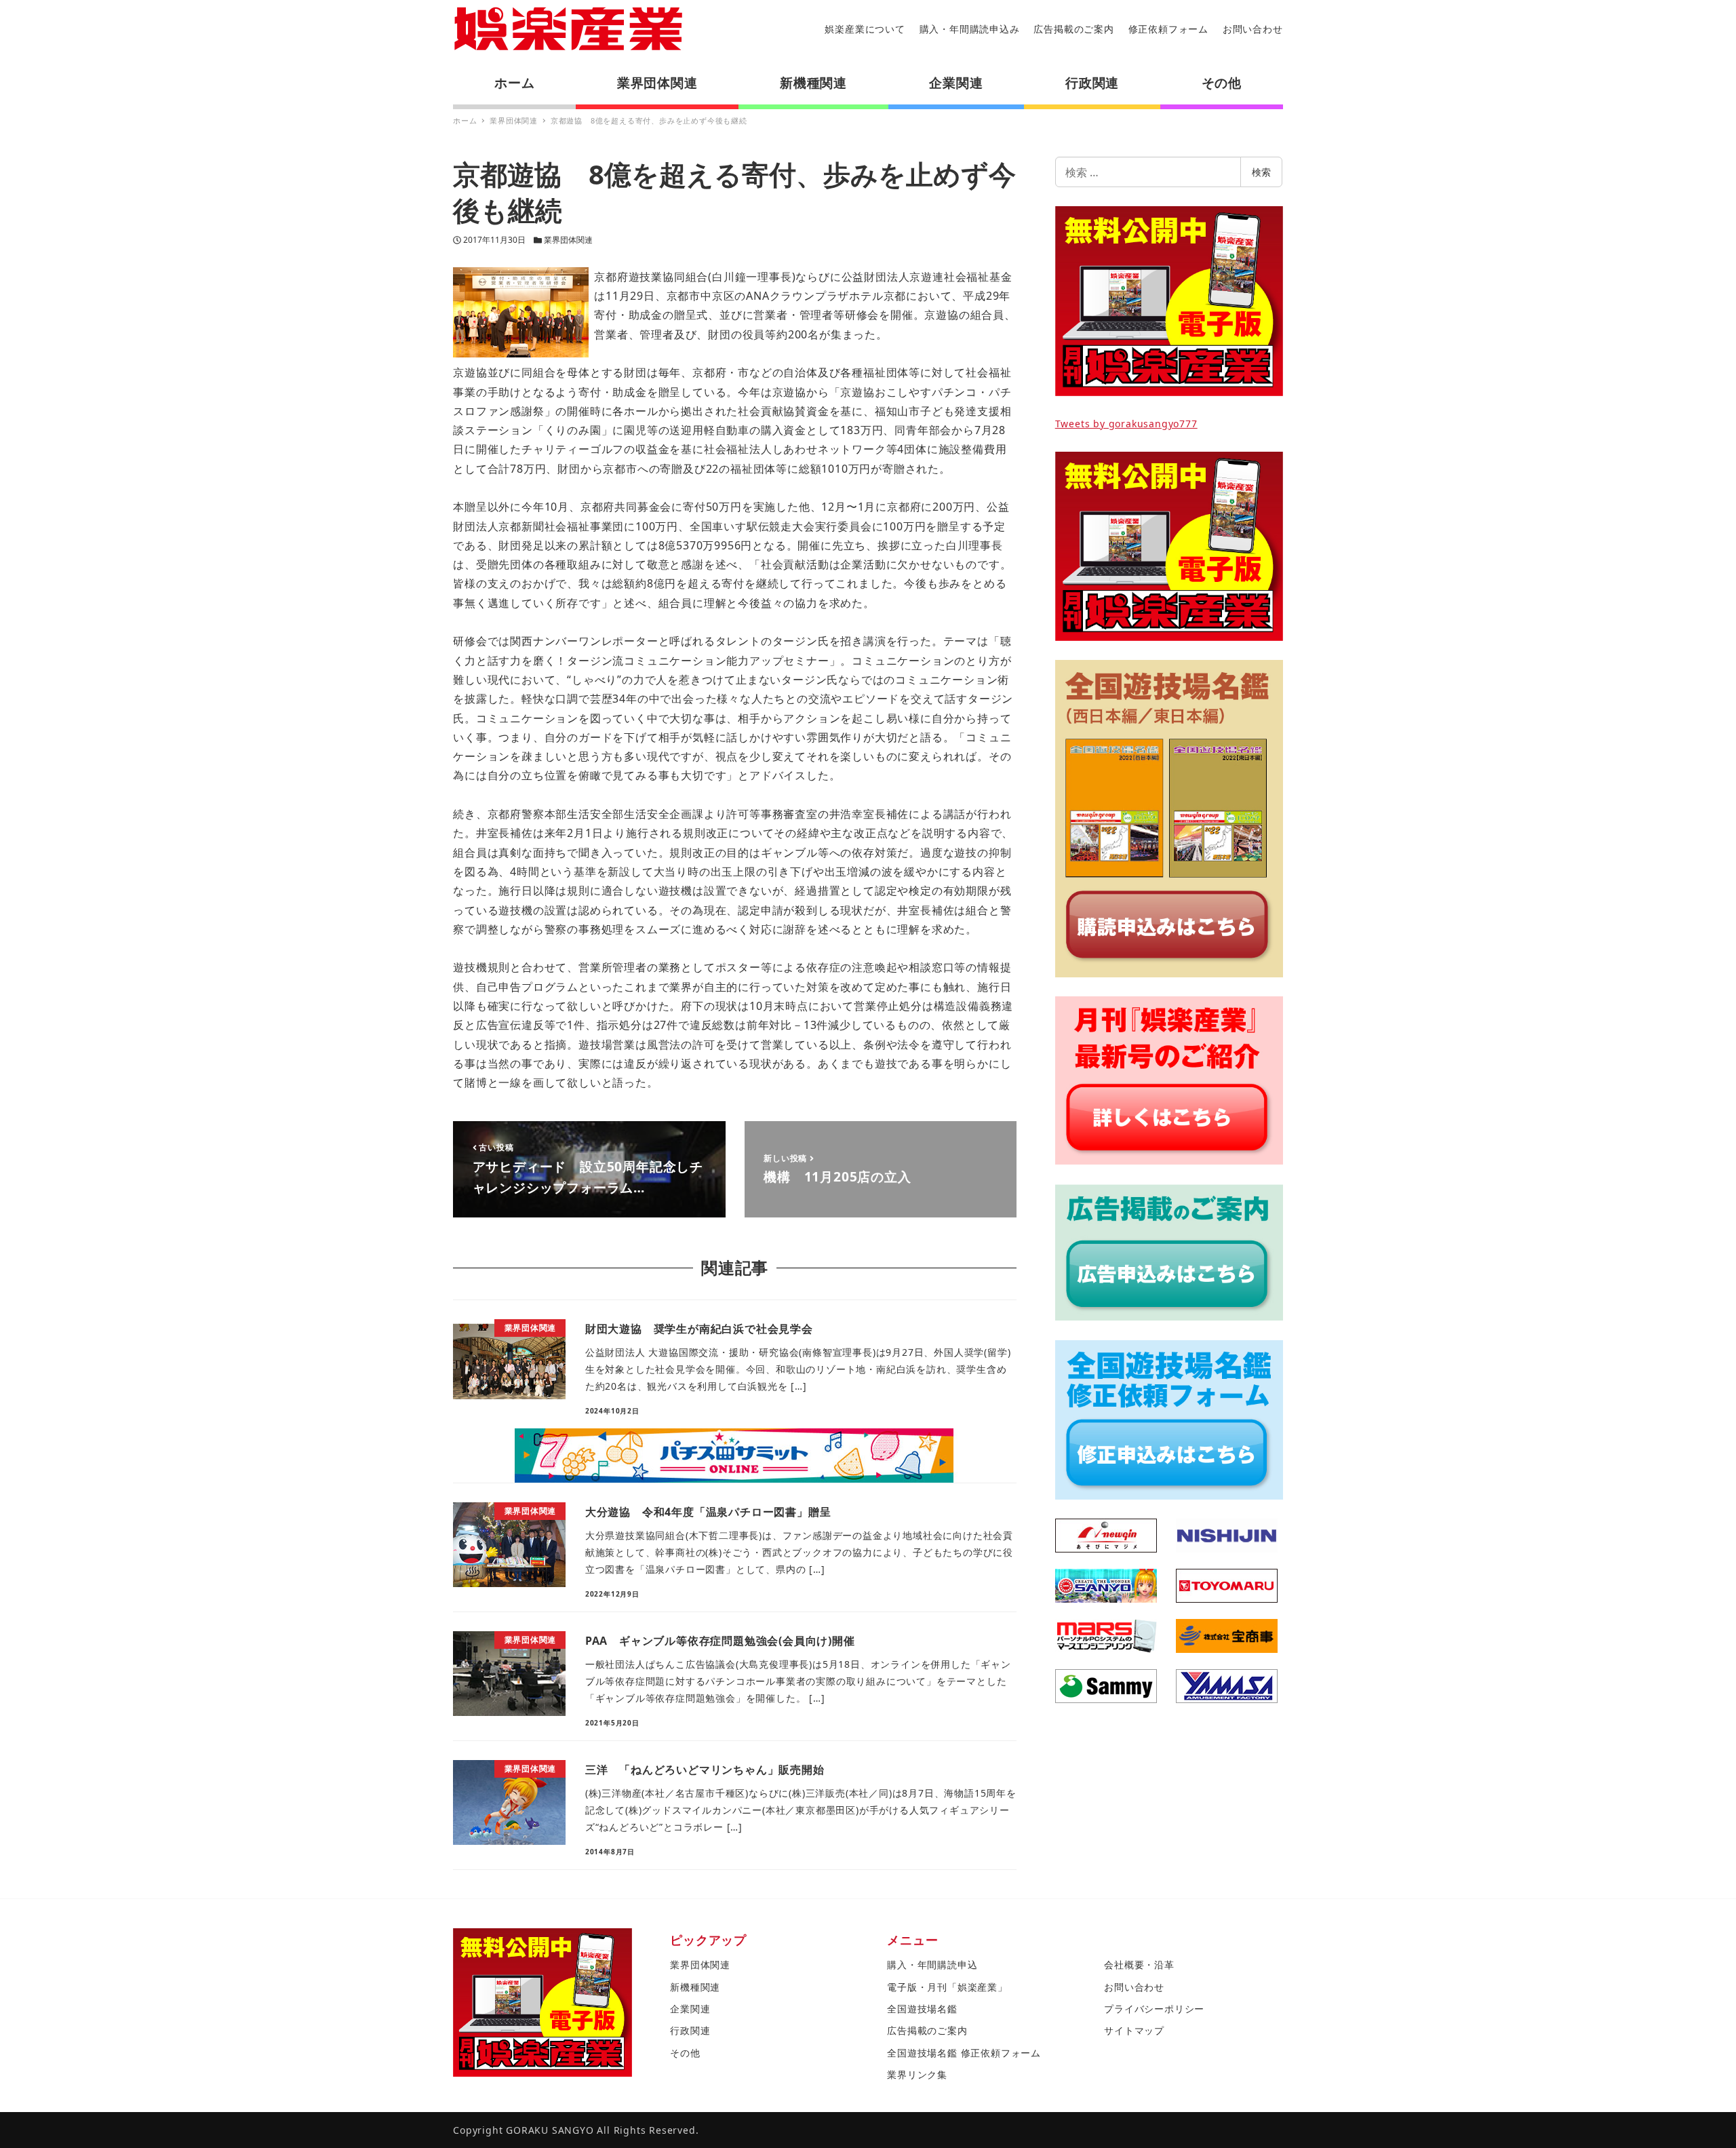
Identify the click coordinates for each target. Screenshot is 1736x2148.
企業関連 (690, 2009)
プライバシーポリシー (1154, 2009)
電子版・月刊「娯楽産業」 (947, 1987)
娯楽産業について (865, 29)
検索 (1261, 172)
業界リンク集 (917, 2074)
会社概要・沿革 (1139, 1965)
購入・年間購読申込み (970, 29)
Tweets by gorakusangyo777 (1126, 424)
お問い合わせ (1253, 29)
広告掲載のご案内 (1073, 29)
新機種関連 (695, 1987)
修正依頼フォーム (1168, 29)
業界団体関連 (568, 240)
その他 (685, 2053)
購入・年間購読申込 (932, 1965)
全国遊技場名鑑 (922, 2009)
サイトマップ (1134, 2030)
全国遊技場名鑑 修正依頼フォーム (964, 2053)
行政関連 (690, 2030)
